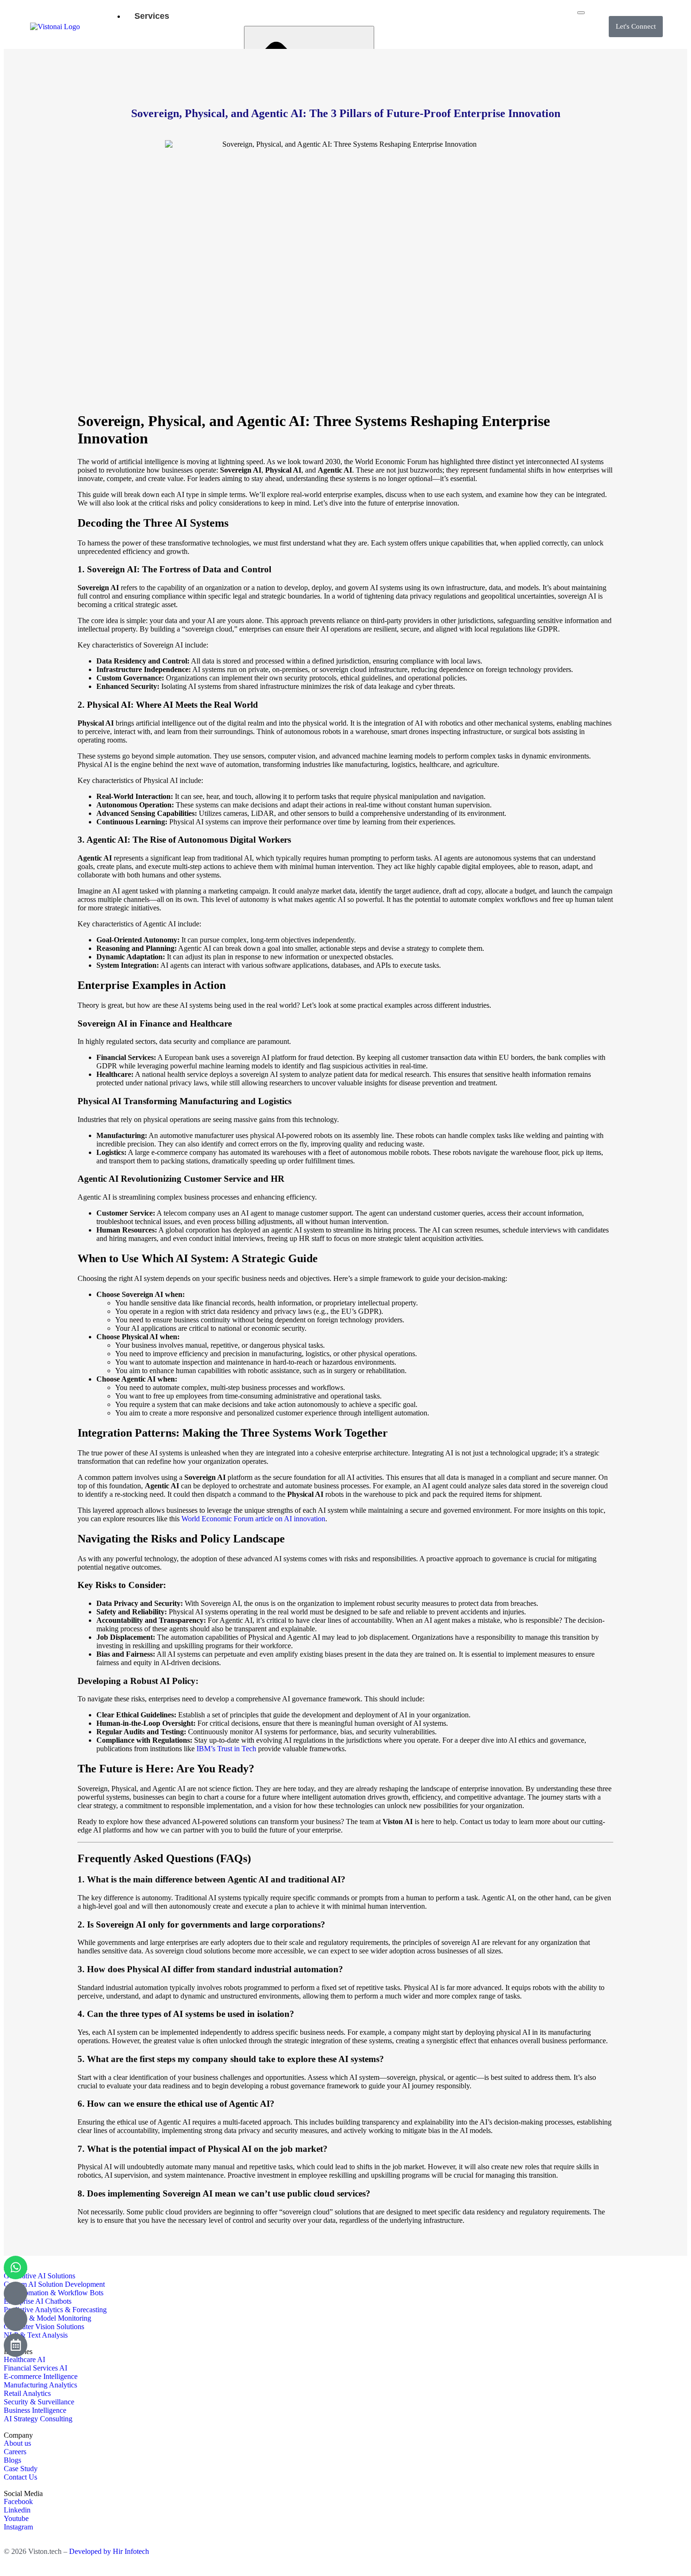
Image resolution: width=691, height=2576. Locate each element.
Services (152, 16)
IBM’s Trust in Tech (226, 1749)
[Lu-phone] (16, 2319)
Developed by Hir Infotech (109, 2551)
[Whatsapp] (16, 2268)
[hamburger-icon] (581, 13)
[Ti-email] (16, 2293)
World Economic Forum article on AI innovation (253, 1519)
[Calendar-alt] (16, 2345)
